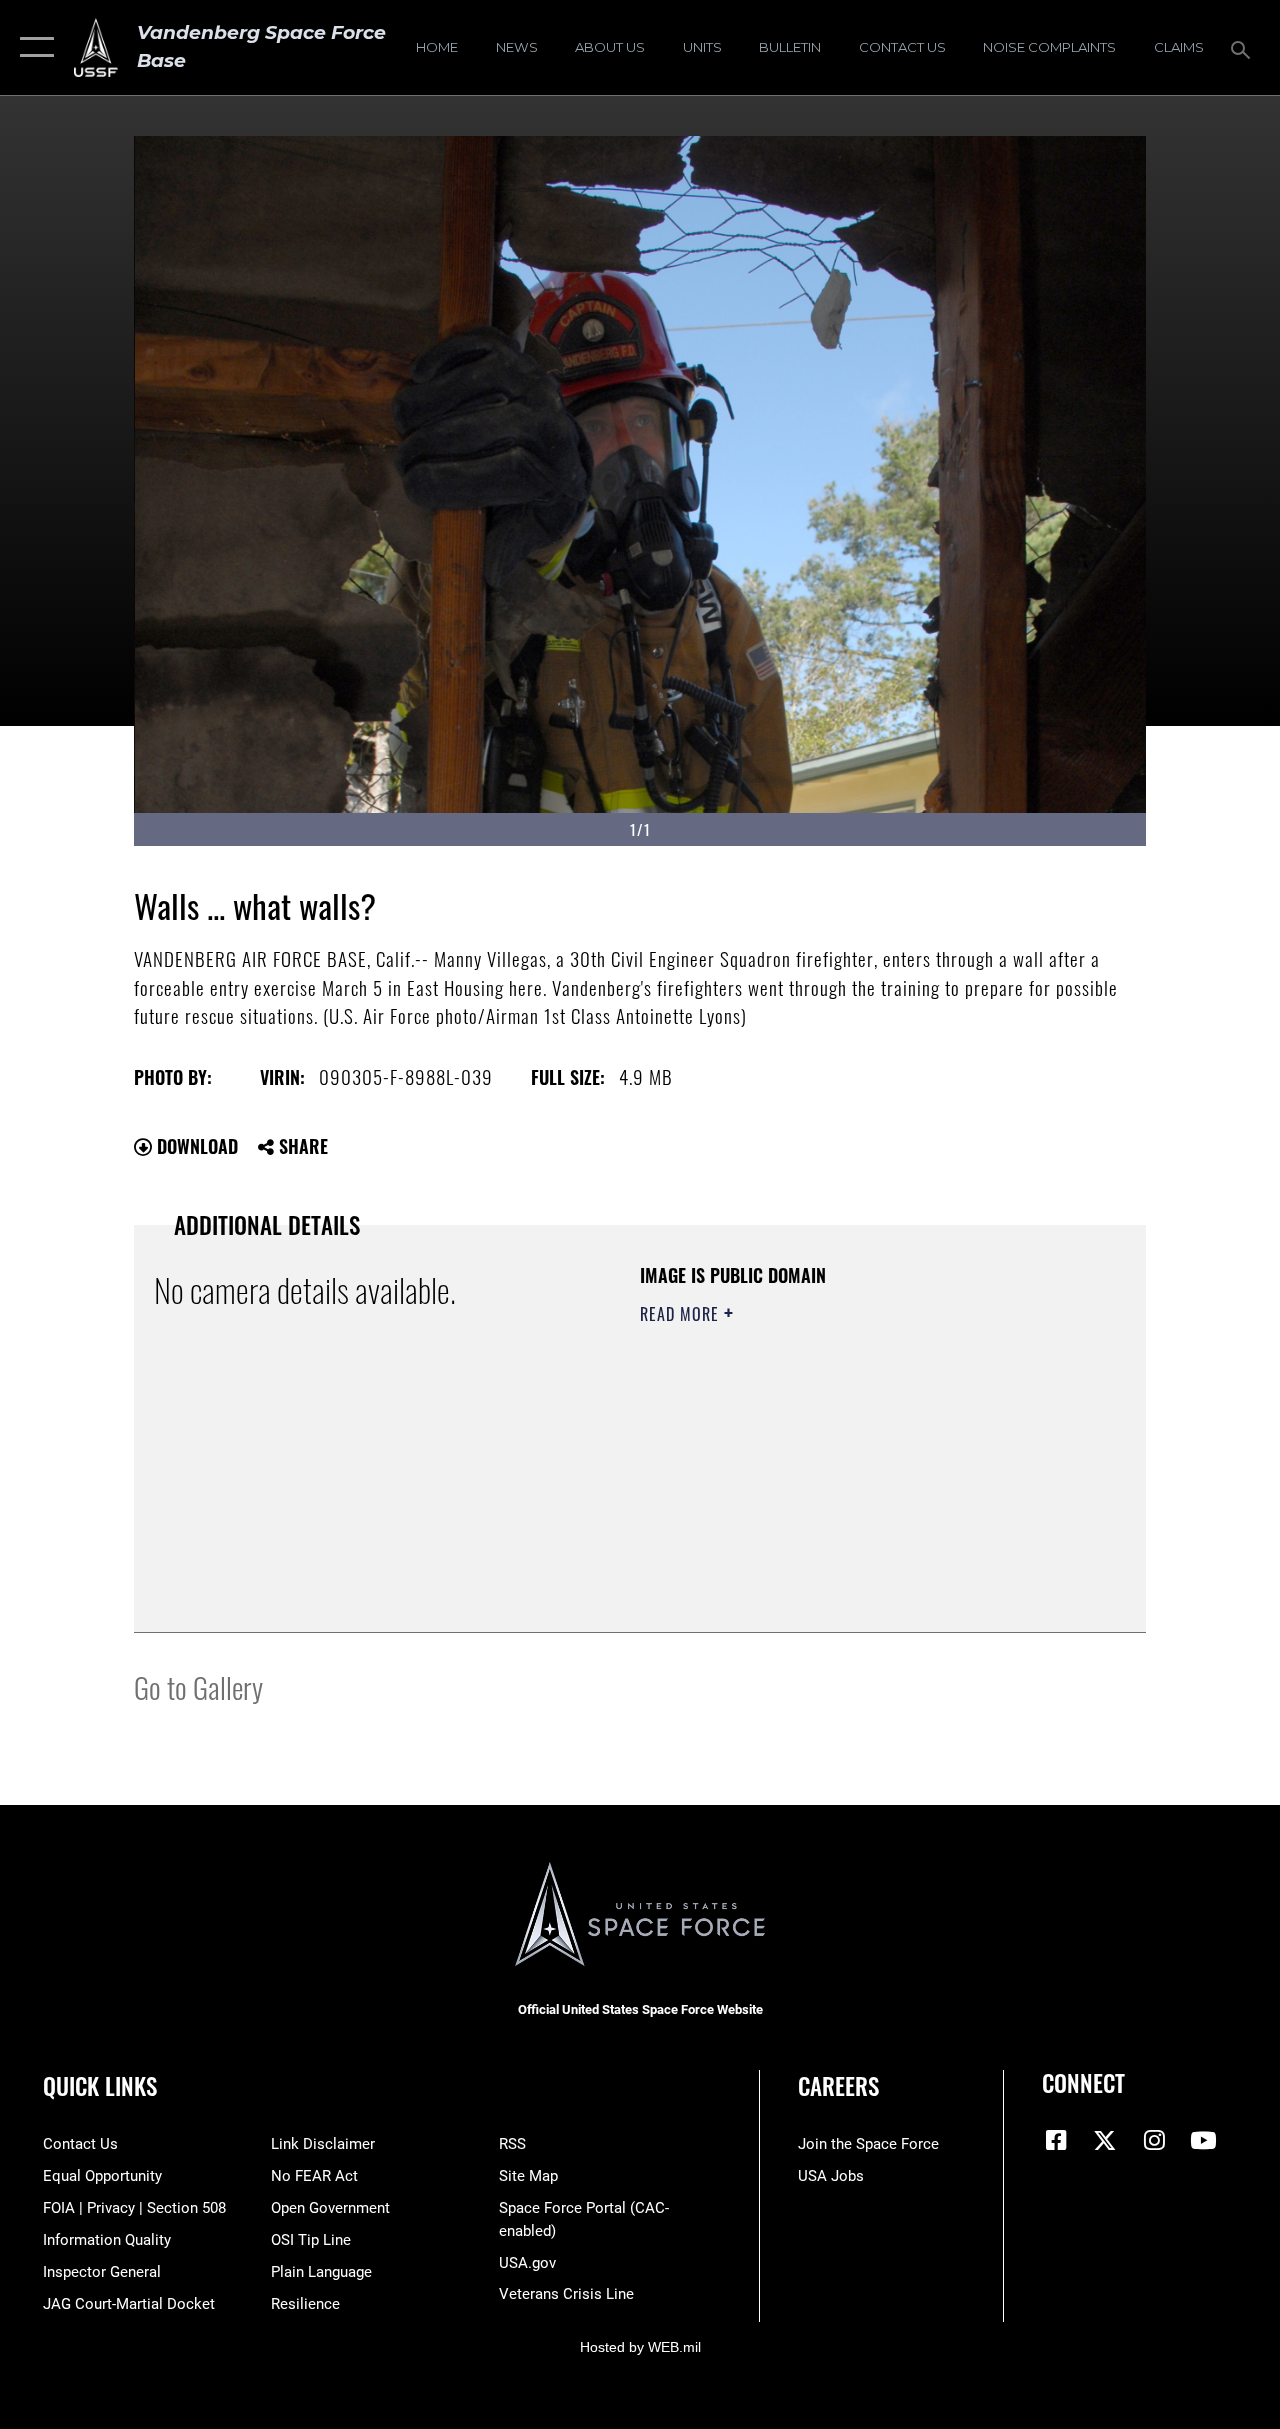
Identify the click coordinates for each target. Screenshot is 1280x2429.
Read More (682, 1314)
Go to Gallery (198, 1686)
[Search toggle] (1244, 47)
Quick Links (100, 2086)
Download (195, 1146)
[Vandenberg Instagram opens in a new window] (1154, 2140)
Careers (838, 2086)
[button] (32, 47)
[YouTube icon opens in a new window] (1203, 2140)
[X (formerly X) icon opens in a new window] (1105, 2140)
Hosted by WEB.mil (640, 2347)
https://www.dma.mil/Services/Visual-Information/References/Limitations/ (819, 1483)
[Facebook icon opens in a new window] (1057, 2140)
